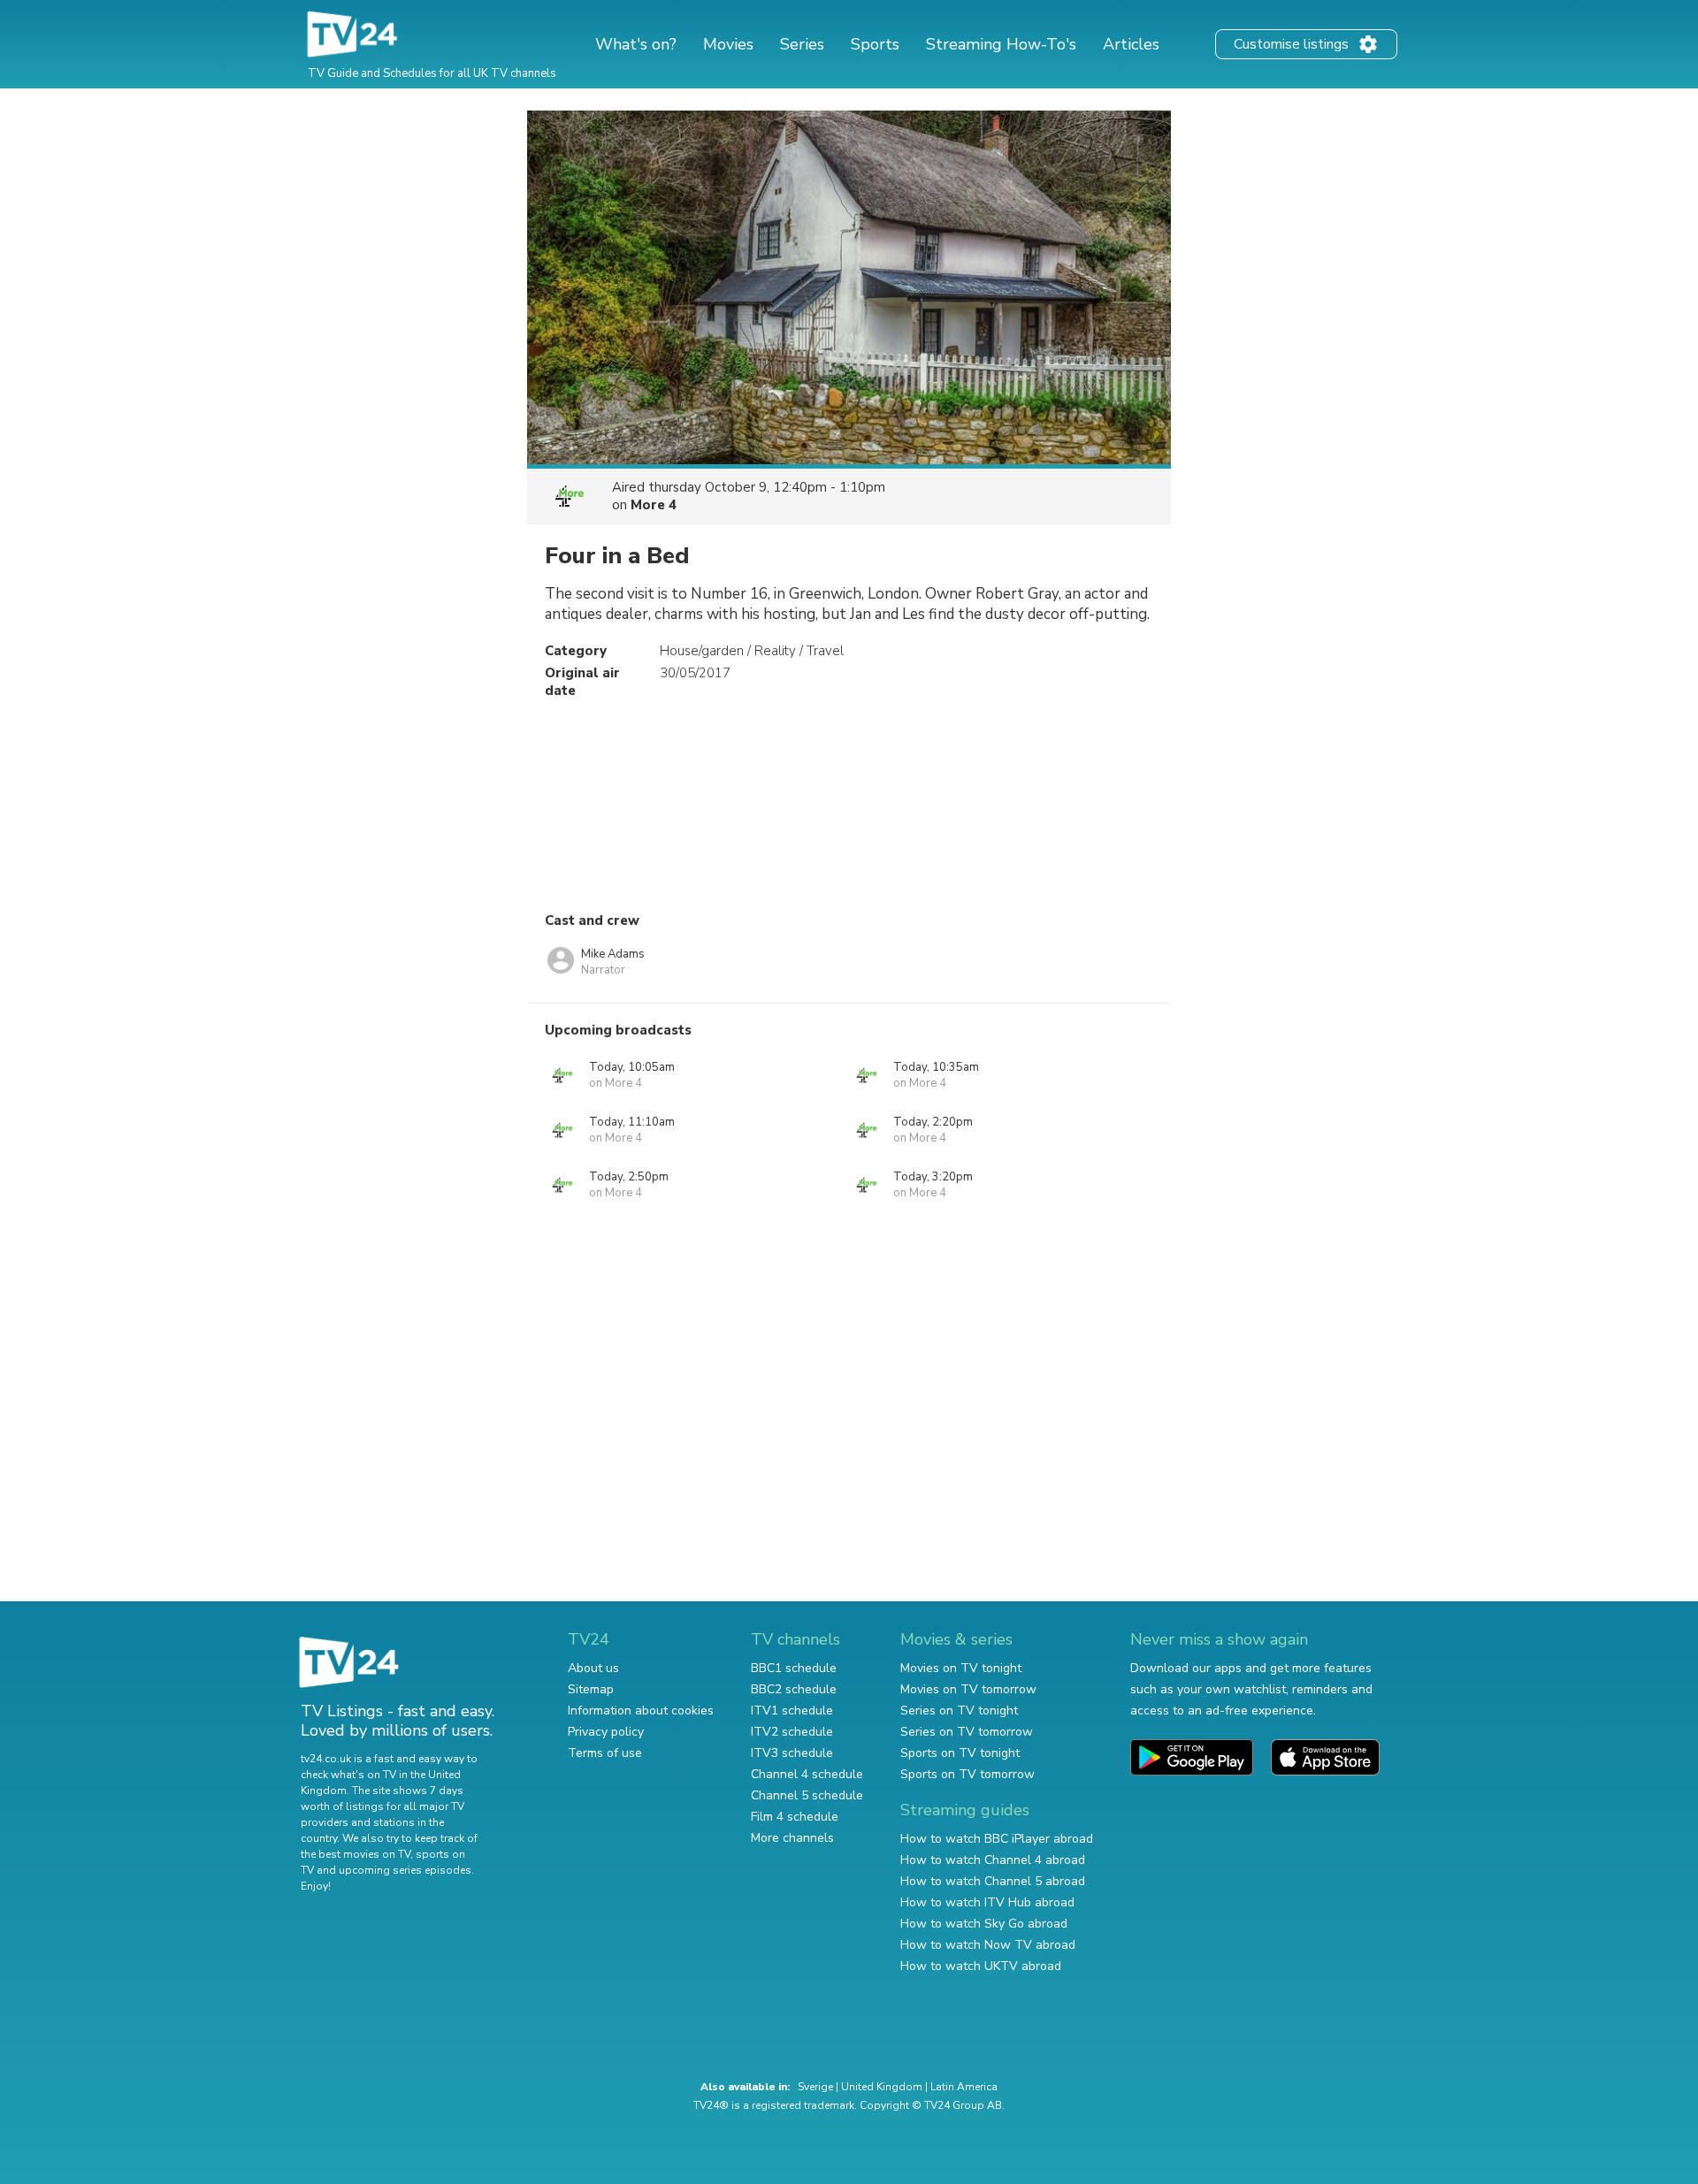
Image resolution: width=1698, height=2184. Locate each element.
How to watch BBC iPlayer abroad (997, 1839)
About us (593, 1668)
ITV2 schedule (792, 1732)
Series (802, 44)
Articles (1131, 44)
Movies (728, 44)
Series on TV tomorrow (967, 1732)
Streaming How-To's (1001, 44)
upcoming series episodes (405, 1870)
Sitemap (591, 1689)
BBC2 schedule (794, 1689)
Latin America (964, 2087)
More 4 (654, 505)
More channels (792, 1838)
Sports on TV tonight (960, 1753)
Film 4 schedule (795, 1817)
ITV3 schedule (792, 1753)
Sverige (815, 2087)
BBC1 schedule (794, 1668)
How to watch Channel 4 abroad (993, 1860)
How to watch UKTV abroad (981, 1966)
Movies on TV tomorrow (968, 1689)
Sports (875, 44)
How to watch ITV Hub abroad (987, 1902)
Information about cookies (641, 1711)
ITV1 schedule (792, 1711)
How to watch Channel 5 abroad (993, 1881)
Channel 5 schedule (807, 1795)
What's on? (636, 44)
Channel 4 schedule (807, 1774)
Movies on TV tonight (961, 1668)
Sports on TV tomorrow (968, 1774)
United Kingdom (882, 2087)
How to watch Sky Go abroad (984, 1924)
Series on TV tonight (959, 1711)
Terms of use (605, 1753)
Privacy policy (606, 1732)
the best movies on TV (356, 1854)
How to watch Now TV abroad (988, 1945)
